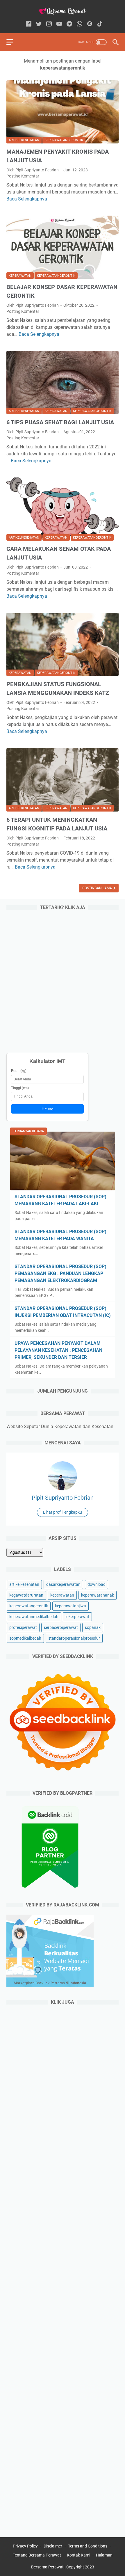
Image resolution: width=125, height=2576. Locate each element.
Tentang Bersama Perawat (37, 2555)
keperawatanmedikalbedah (34, 1617)
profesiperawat (23, 1627)
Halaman (104, 2555)
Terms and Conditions (88, 2546)
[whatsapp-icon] (80, 24)
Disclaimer (53, 2546)
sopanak (93, 1627)
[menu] (13, 42)
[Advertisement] (63, 980)
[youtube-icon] (59, 24)
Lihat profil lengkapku (63, 1512)
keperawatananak (98, 1595)
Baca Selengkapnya (27, 199)
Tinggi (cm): (20, 1088)
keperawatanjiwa (70, 1606)
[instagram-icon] (49, 24)
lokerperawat (77, 1617)
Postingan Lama (98, 888)
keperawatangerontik (64, 140)
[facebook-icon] (29, 24)
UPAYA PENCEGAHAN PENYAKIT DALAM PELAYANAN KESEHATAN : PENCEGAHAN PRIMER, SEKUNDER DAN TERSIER (58, 1350)
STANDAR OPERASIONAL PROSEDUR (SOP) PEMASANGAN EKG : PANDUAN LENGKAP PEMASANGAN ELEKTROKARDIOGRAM (60, 1273)
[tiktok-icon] (100, 24)
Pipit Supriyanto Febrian (63, 1498)
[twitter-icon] (39, 24)
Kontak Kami (78, 2555)
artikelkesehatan (24, 140)
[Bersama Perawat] (63, 11)
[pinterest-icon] (90, 24)
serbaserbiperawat (61, 1627)
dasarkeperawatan (63, 1584)
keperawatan (20, 276)
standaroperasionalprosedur (74, 1638)
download (97, 1584)
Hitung (48, 1109)
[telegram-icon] (69, 24)
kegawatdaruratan (26, 1595)
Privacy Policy (25, 2546)
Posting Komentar (23, 176)
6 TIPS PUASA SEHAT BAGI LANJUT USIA (60, 422)
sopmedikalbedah (25, 1638)
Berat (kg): (19, 1071)
